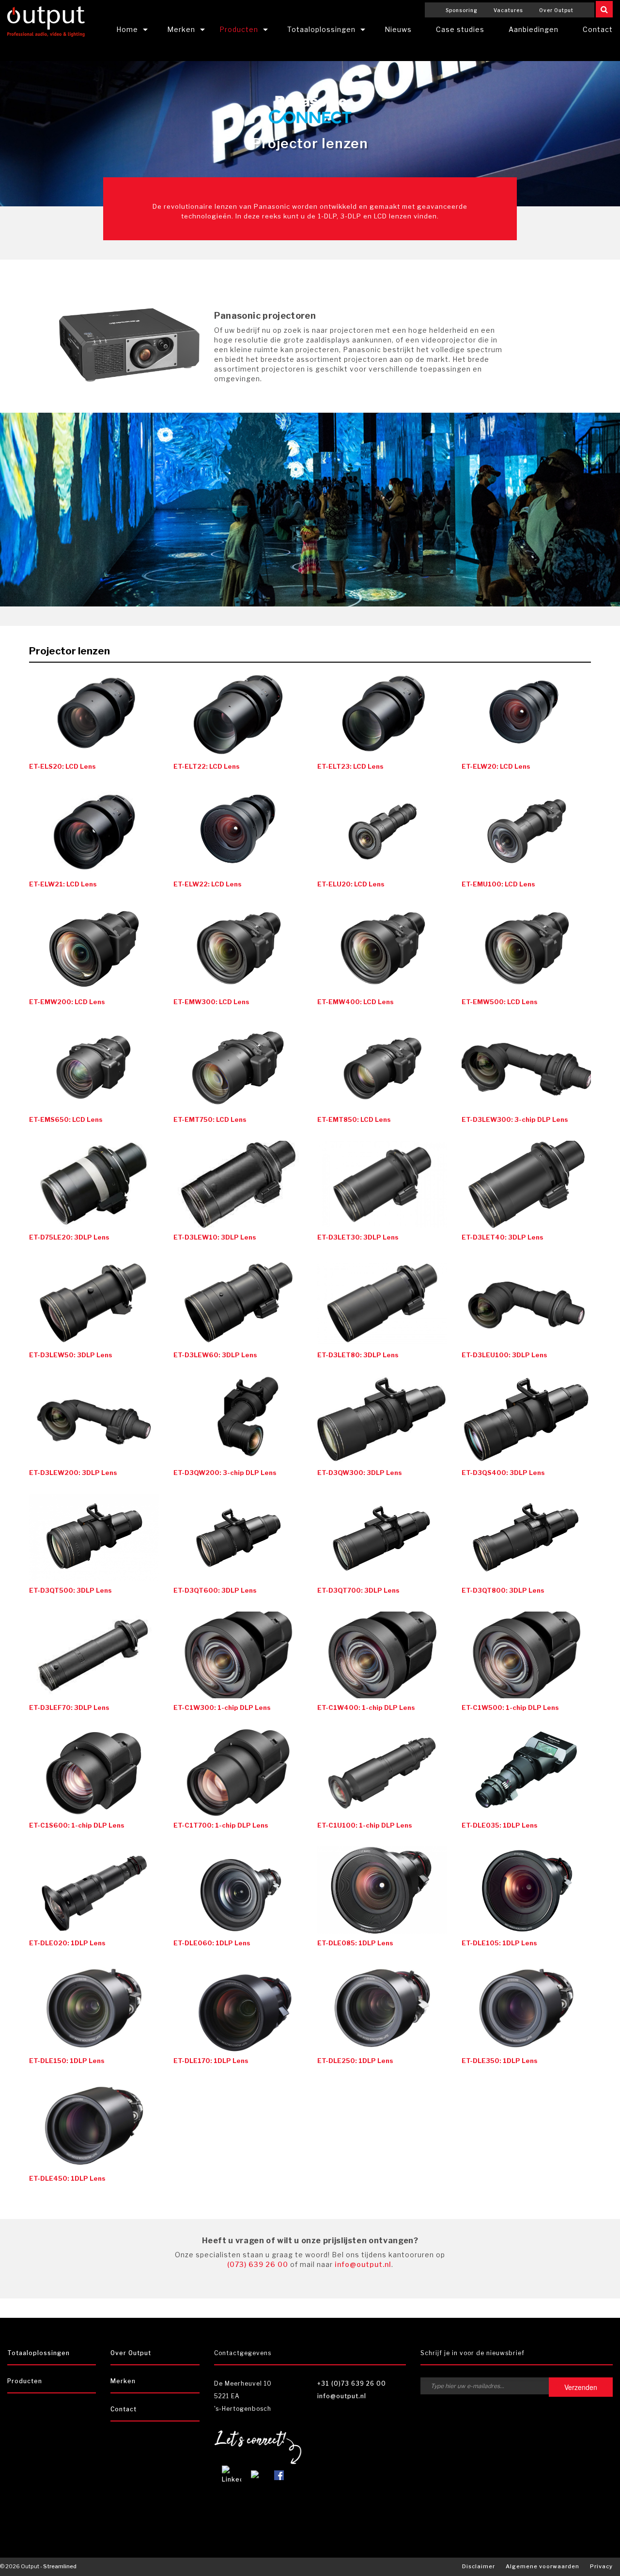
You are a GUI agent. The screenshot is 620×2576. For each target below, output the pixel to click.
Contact (124, 2409)
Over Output (556, 10)
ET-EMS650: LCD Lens (66, 1119)
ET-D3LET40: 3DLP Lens (503, 1237)
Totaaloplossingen (321, 29)
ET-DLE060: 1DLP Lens (212, 1943)
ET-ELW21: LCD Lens (63, 884)
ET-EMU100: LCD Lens (498, 884)
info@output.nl (363, 2264)
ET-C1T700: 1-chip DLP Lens (221, 1825)
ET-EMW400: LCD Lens (356, 1002)
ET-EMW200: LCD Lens (67, 1002)
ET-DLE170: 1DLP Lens (211, 2061)
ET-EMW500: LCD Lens (500, 1002)
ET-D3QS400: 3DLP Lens (503, 1473)
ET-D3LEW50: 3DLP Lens (71, 1355)
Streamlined (60, 2566)
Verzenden (581, 2387)
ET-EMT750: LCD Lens (210, 1119)
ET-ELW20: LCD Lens (496, 766)
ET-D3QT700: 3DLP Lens (358, 1590)
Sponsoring (462, 10)
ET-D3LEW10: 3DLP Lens (215, 1237)
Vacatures (508, 10)
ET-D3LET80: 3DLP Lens (358, 1355)
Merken (181, 29)
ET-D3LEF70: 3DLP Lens (69, 1707)
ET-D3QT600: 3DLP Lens (215, 1590)
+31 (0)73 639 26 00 (352, 2383)
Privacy (601, 2566)
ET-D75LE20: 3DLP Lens (69, 1237)
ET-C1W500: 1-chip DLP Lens (510, 1707)
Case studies (460, 29)
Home (127, 29)
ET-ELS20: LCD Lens (62, 766)
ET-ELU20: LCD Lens (351, 884)
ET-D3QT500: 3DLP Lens (70, 1590)
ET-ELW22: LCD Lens (208, 884)
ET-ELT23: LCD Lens (350, 766)
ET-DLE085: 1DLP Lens (355, 1943)
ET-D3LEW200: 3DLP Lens (73, 1473)
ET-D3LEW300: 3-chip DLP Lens (515, 1119)
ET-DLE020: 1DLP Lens (67, 1943)
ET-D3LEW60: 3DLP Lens (215, 1355)
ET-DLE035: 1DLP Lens (500, 1825)
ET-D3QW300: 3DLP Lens (360, 1473)
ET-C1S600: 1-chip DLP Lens (77, 1825)
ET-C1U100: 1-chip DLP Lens (365, 1825)
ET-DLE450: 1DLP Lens (67, 2178)
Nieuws (398, 29)
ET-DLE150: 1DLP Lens (67, 2061)
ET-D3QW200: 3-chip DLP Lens (225, 1473)
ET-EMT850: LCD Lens (354, 1119)
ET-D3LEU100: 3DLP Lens (504, 1355)
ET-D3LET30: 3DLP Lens (358, 1237)
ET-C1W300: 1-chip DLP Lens (222, 1707)
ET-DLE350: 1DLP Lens (500, 2061)
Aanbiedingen (534, 29)
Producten (239, 29)
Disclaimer (479, 2566)
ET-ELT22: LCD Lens (207, 766)
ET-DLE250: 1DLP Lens (355, 2061)
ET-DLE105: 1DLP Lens (499, 1943)
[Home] (46, 20)
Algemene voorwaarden (542, 2566)
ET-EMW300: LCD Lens (211, 1002)
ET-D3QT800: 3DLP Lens (503, 1590)
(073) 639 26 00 (258, 2264)
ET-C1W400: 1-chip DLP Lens (366, 1707)
